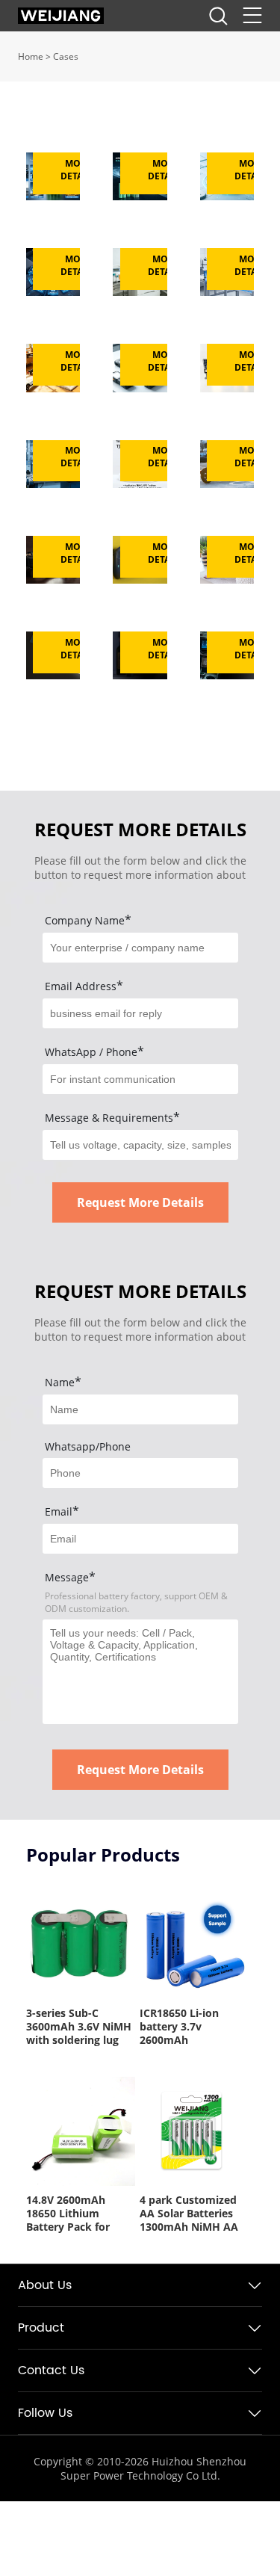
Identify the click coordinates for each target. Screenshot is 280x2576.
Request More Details (140, 1202)
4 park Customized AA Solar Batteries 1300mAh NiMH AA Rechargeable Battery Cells (189, 2214)
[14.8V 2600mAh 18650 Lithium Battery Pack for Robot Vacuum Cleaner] (81, 2131)
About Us (45, 2285)
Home (31, 56)
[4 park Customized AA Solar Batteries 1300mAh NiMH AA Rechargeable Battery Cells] (194, 2131)
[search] (218, 20)
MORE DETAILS (78, 170)
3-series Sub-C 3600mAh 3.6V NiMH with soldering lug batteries (79, 2027)
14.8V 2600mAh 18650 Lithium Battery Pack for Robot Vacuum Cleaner (68, 2214)
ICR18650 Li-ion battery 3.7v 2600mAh (179, 2027)
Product (41, 2328)
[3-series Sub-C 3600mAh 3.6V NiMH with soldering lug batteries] (81, 1944)
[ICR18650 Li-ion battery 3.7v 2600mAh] (194, 1944)
